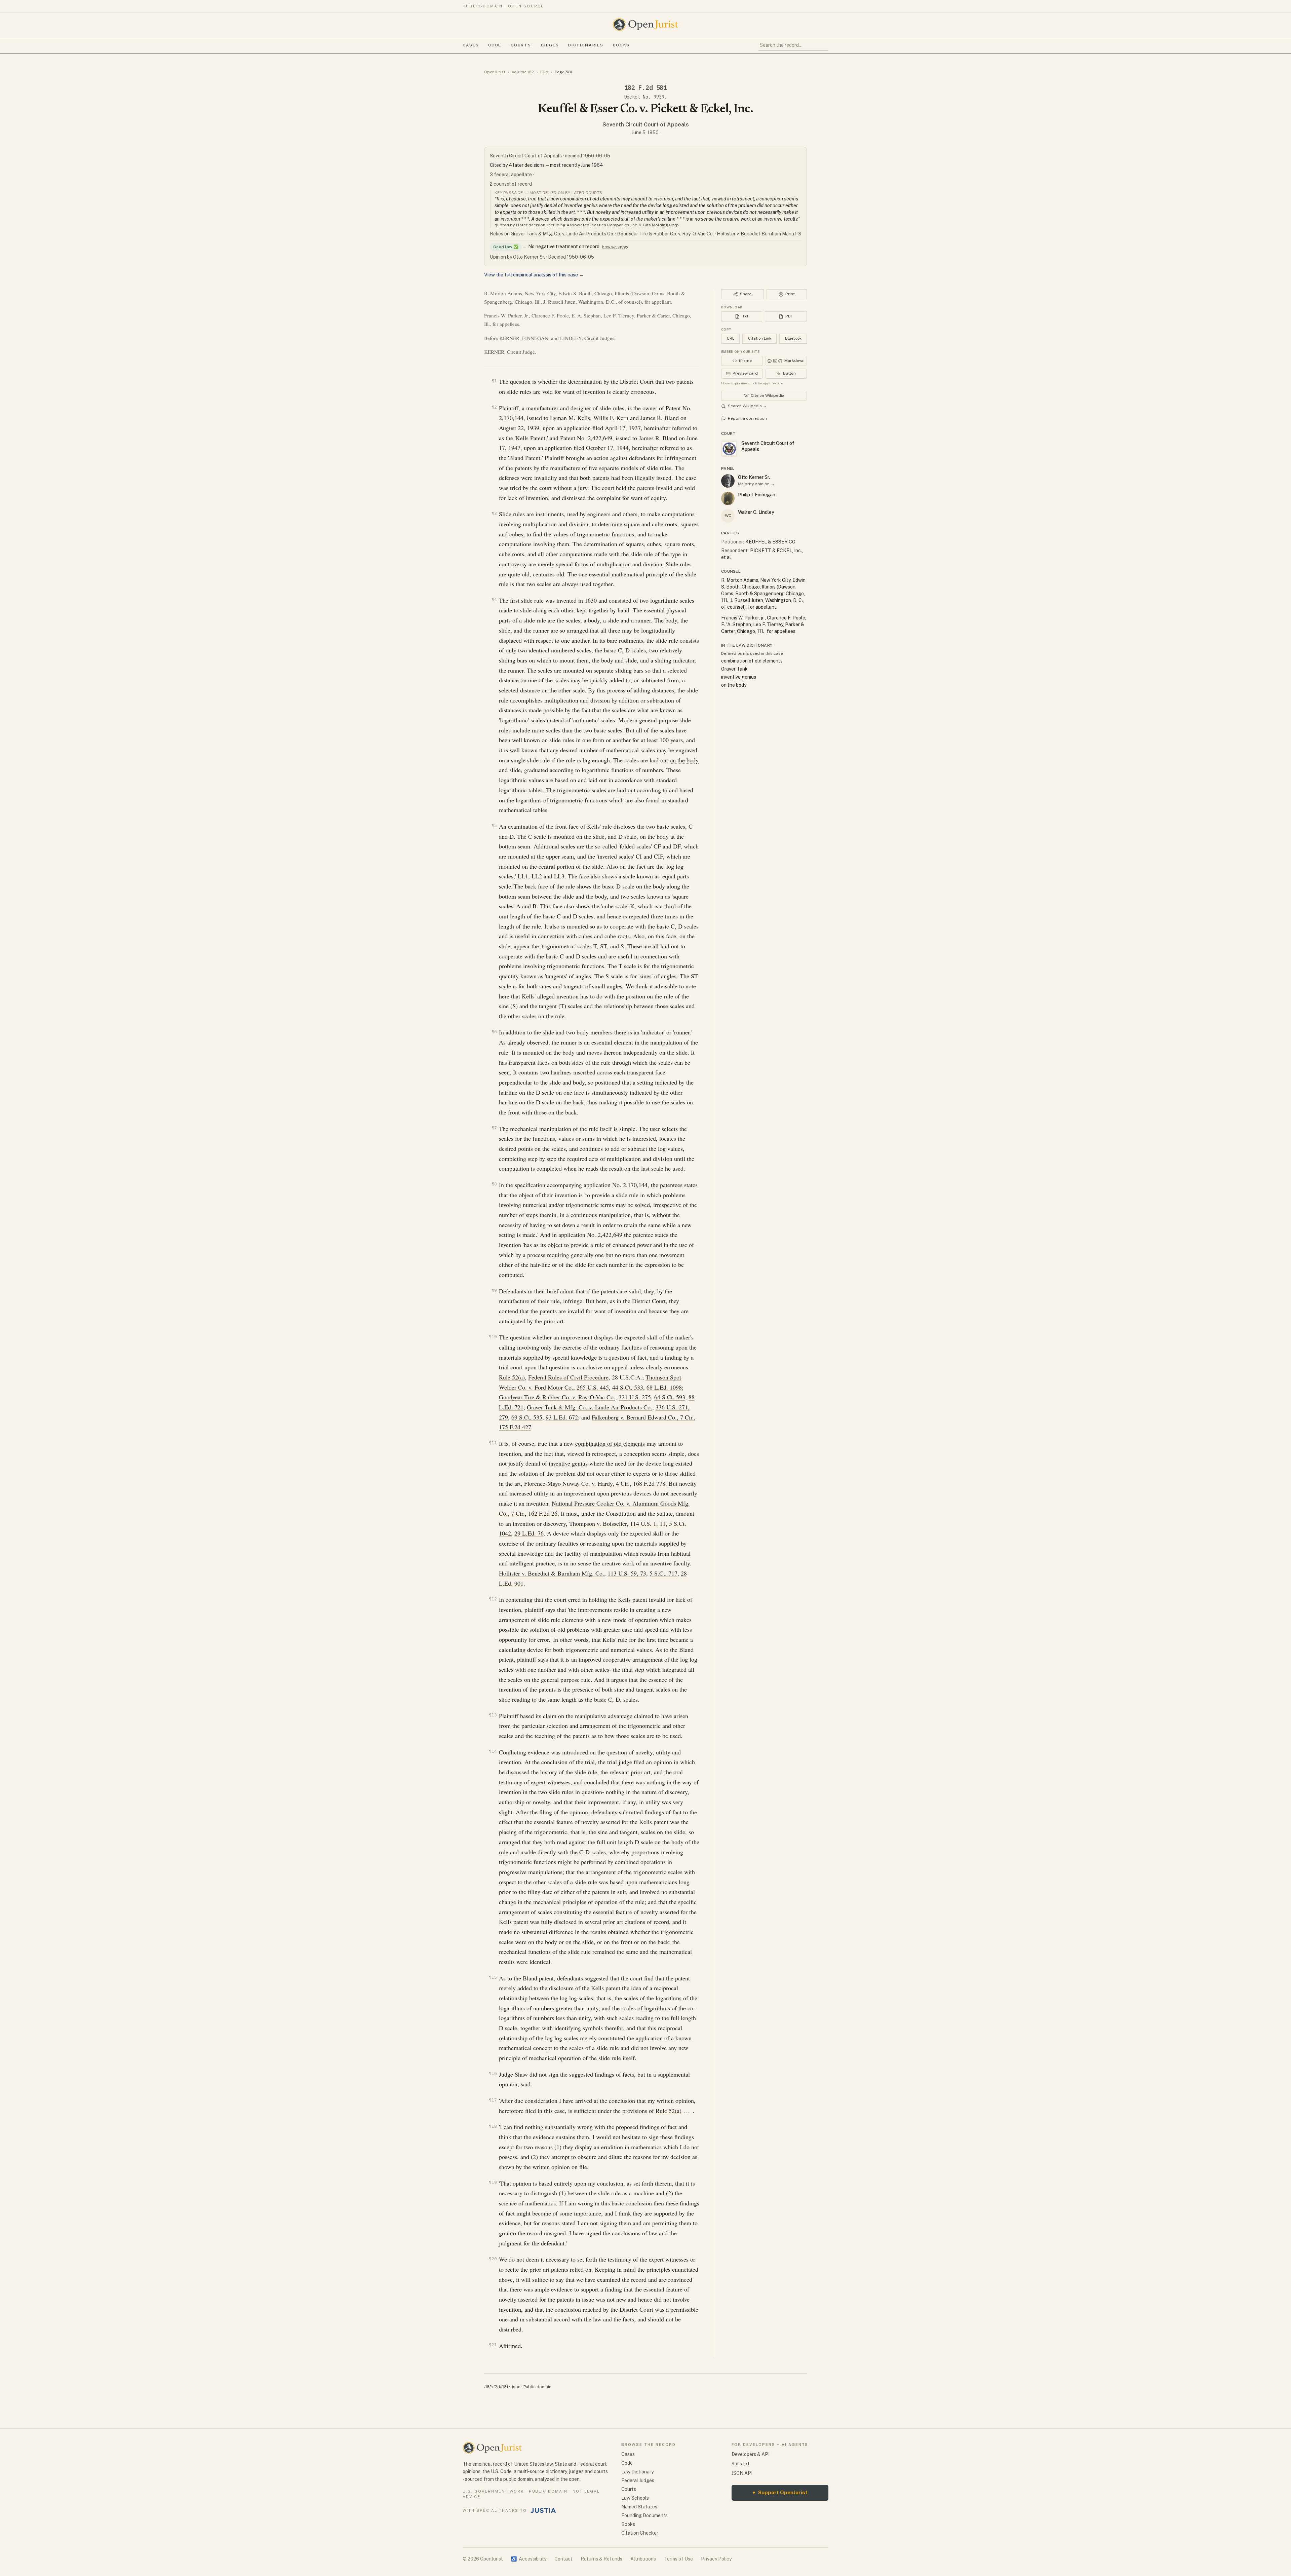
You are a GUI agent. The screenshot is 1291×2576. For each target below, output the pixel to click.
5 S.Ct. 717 (663, 1573)
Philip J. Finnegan (757, 495)
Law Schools (635, 2498)
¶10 (493, 1337)
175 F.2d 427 (515, 1427)
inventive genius (568, 1463)
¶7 (494, 1128)
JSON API (742, 2473)
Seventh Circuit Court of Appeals (646, 125)
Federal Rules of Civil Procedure (568, 1377)
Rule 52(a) (512, 1377)
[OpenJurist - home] (645, 25)
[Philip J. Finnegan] (728, 498)
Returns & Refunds (601, 2559)
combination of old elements (610, 1443)
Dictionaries (586, 45)
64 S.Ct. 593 (670, 1397)
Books (621, 45)
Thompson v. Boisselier (598, 1523)
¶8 (494, 1184)
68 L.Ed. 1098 (664, 1387)
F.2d (544, 72)
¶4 (494, 599)
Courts (521, 45)
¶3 (494, 513)
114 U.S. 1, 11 (648, 1523)
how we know (615, 247)
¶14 (493, 1751)
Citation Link (760, 338)
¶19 (493, 2182)
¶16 (493, 2073)
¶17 (493, 2100)
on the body (684, 760)
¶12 (493, 1599)
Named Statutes (639, 2507)
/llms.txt (741, 2464)
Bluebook (793, 338)
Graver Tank (734, 669)
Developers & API (751, 2454)
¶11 (493, 1443)
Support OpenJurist (780, 2492)
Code (495, 45)
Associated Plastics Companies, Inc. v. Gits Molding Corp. (623, 225)
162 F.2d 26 (543, 1513)
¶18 (493, 2126)
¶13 (493, 1715)
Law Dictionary (637, 2472)
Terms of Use (678, 2559)
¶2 (494, 407)
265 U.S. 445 (593, 1387)
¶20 (493, 2259)
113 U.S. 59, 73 (627, 1573)
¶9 (494, 1290)
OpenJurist (495, 72)
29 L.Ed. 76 (529, 1533)
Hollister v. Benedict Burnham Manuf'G (759, 234)
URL (731, 338)
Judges (550, 45)
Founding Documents (644, 2515)
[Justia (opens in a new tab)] (543, 2510)
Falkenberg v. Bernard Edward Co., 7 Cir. (643, 1417)
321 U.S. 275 (635, 1397)
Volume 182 (523, 72)
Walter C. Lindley (756, 512)
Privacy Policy (716, 2559)
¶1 (494, 381)
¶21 (493, 2345)
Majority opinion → (756, 484)
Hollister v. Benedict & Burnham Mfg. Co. (552, 1573)
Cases (471, 45)
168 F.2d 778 (649, 1483)
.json (516, 2387)
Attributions (643, 2559)
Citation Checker (640, 2533)
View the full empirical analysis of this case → (534, 275)
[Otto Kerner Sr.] (728, 481)
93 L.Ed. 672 (562, 1417)
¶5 (494, 825)
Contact (563, 2559)
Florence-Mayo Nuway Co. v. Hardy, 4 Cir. (577, 1483)
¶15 (493, 1977)
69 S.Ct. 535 (527, 1417)
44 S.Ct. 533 (628, 1387)
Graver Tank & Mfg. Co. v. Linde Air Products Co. (562, 234)
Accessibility (529, 2559)
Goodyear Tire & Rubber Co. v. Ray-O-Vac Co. (666, 234)
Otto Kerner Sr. (754, 477)
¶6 (494, 1032)
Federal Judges (638, 2480)
